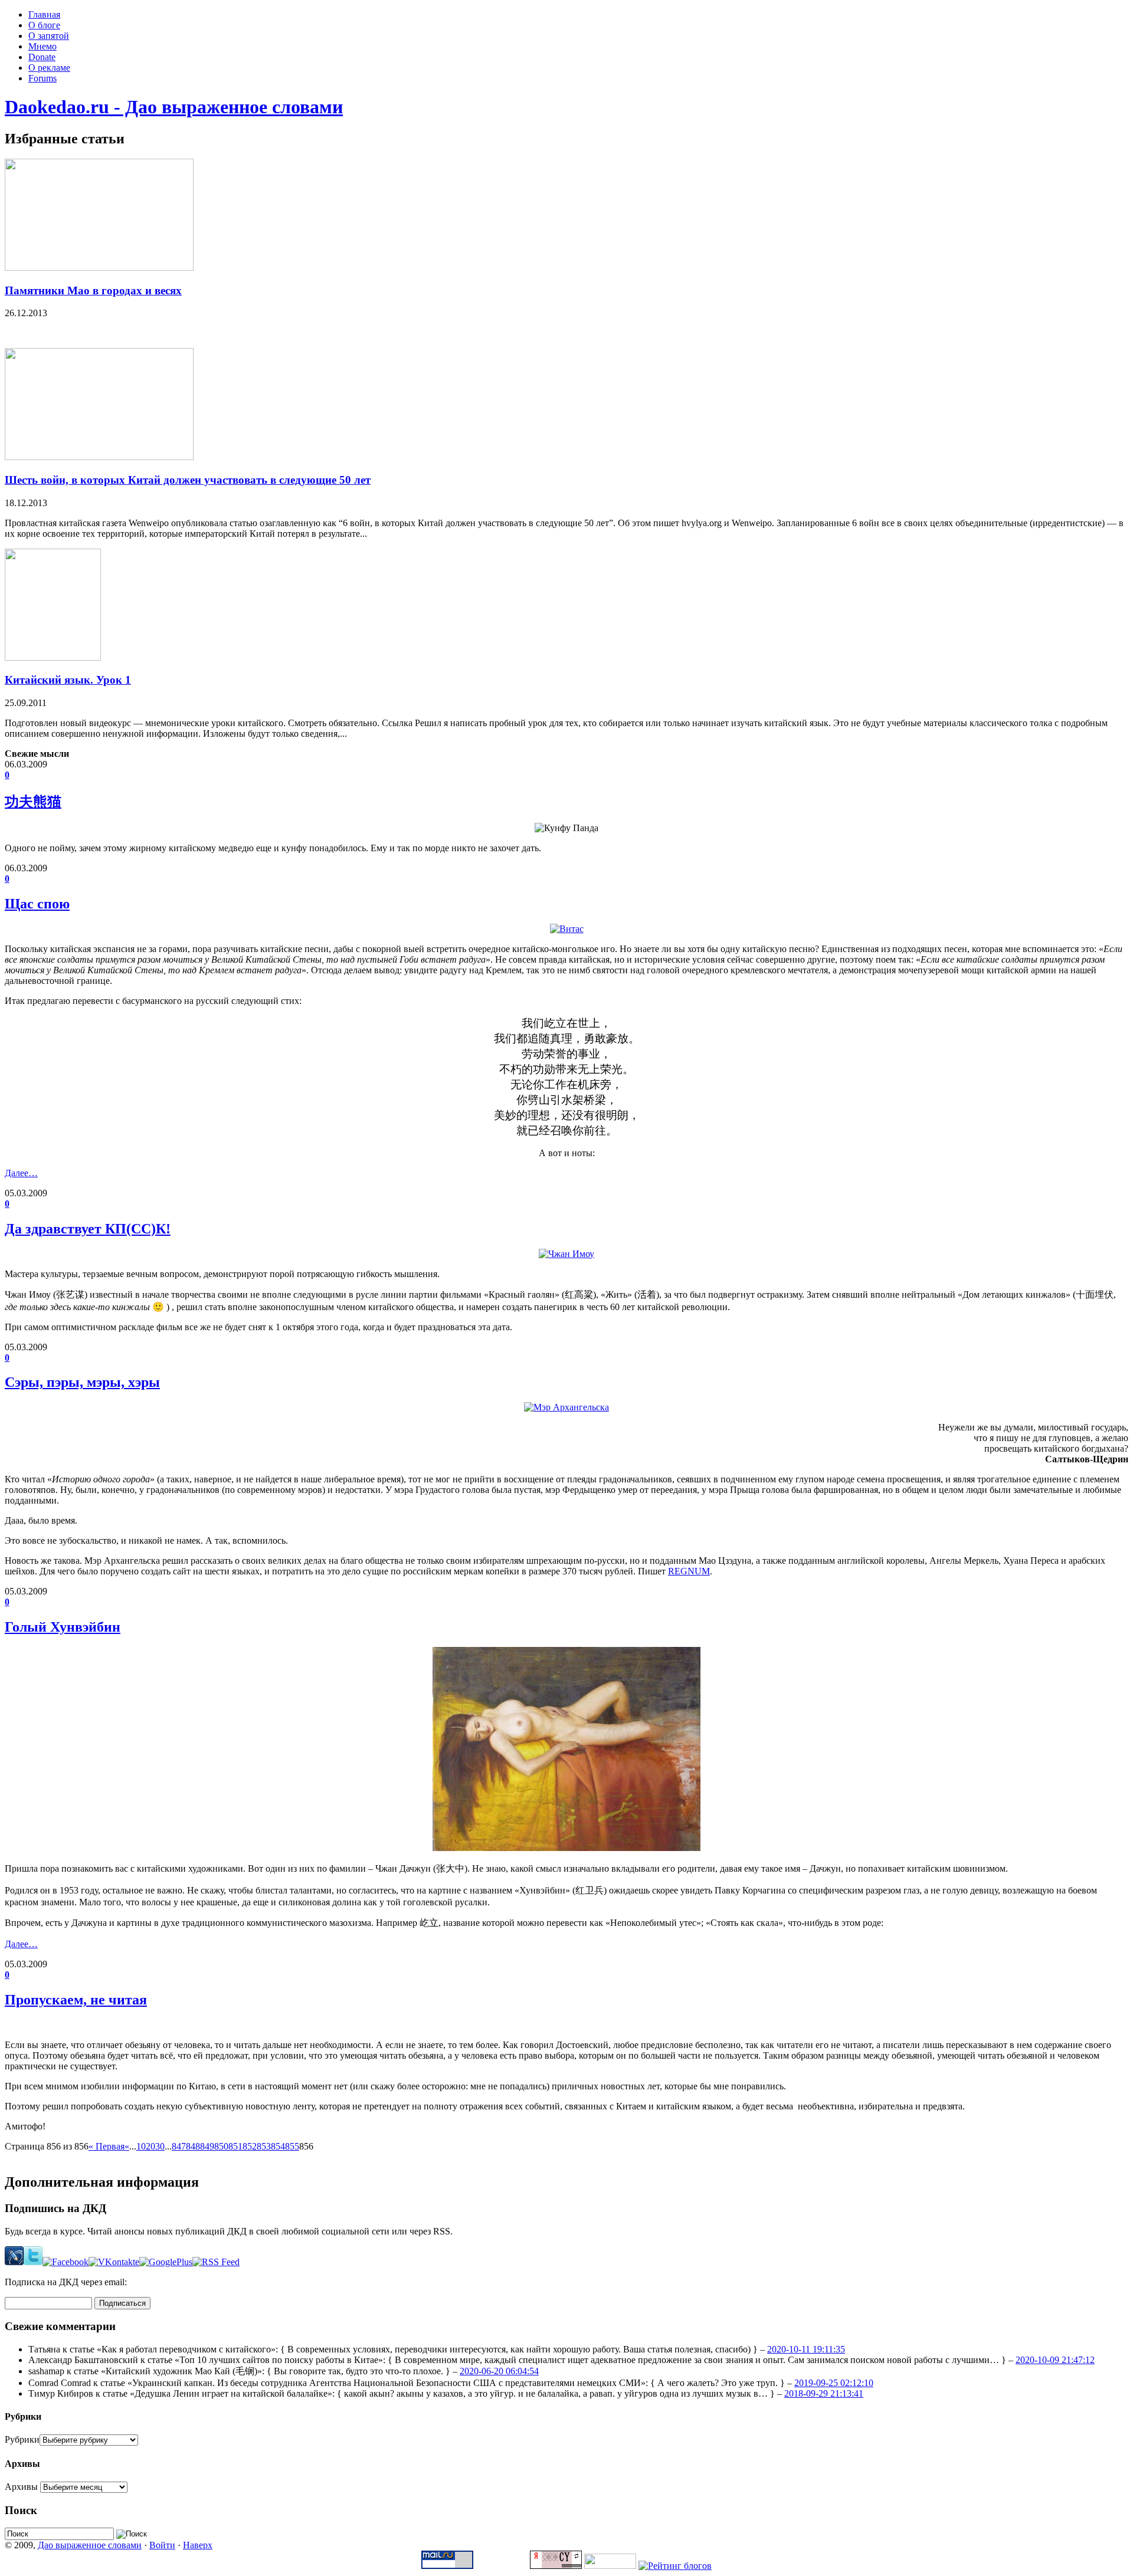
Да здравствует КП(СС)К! (88, 1229)
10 (141, 2146)
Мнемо (42, 46)
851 (235, 2146)
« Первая (107, 2146)
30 (160, 2146)
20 (150, 2146)
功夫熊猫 (33, 802)
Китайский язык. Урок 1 (68, 680)
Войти (162, 2545)
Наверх (198, 2545)
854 (278, 2146)
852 (250, 2146)
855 (292, 2146)
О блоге (44, 25)
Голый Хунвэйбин (63, 1627)
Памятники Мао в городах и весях (93, 291)
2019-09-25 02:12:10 (834, 2383)
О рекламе (49, 68)
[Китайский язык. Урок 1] (53, 657)
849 (207, 2146)
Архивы (21, 2487)
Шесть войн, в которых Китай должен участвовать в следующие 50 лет (188, 480)
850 (221, 2146)
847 (179, 2146)
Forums (42, 78)
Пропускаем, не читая (76, 2000)
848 (193, 2146)
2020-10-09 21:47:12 (1055, 2360)
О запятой (49, 36)
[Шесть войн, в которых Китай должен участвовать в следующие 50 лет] (99, 457)
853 (264, 2146)
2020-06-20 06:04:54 (499, 2371)
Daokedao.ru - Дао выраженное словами (174, 107)
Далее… (21, 1173)
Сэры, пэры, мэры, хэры (82, 1382)
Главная (44, 14)
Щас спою (37, 904)
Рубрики (22, 2439)
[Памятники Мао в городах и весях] (99, 268)
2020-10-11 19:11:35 (806, 2349)
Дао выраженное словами (90, 2545)
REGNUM (689, 1571)
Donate (42, 57)
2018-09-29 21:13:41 (824, 2393)
